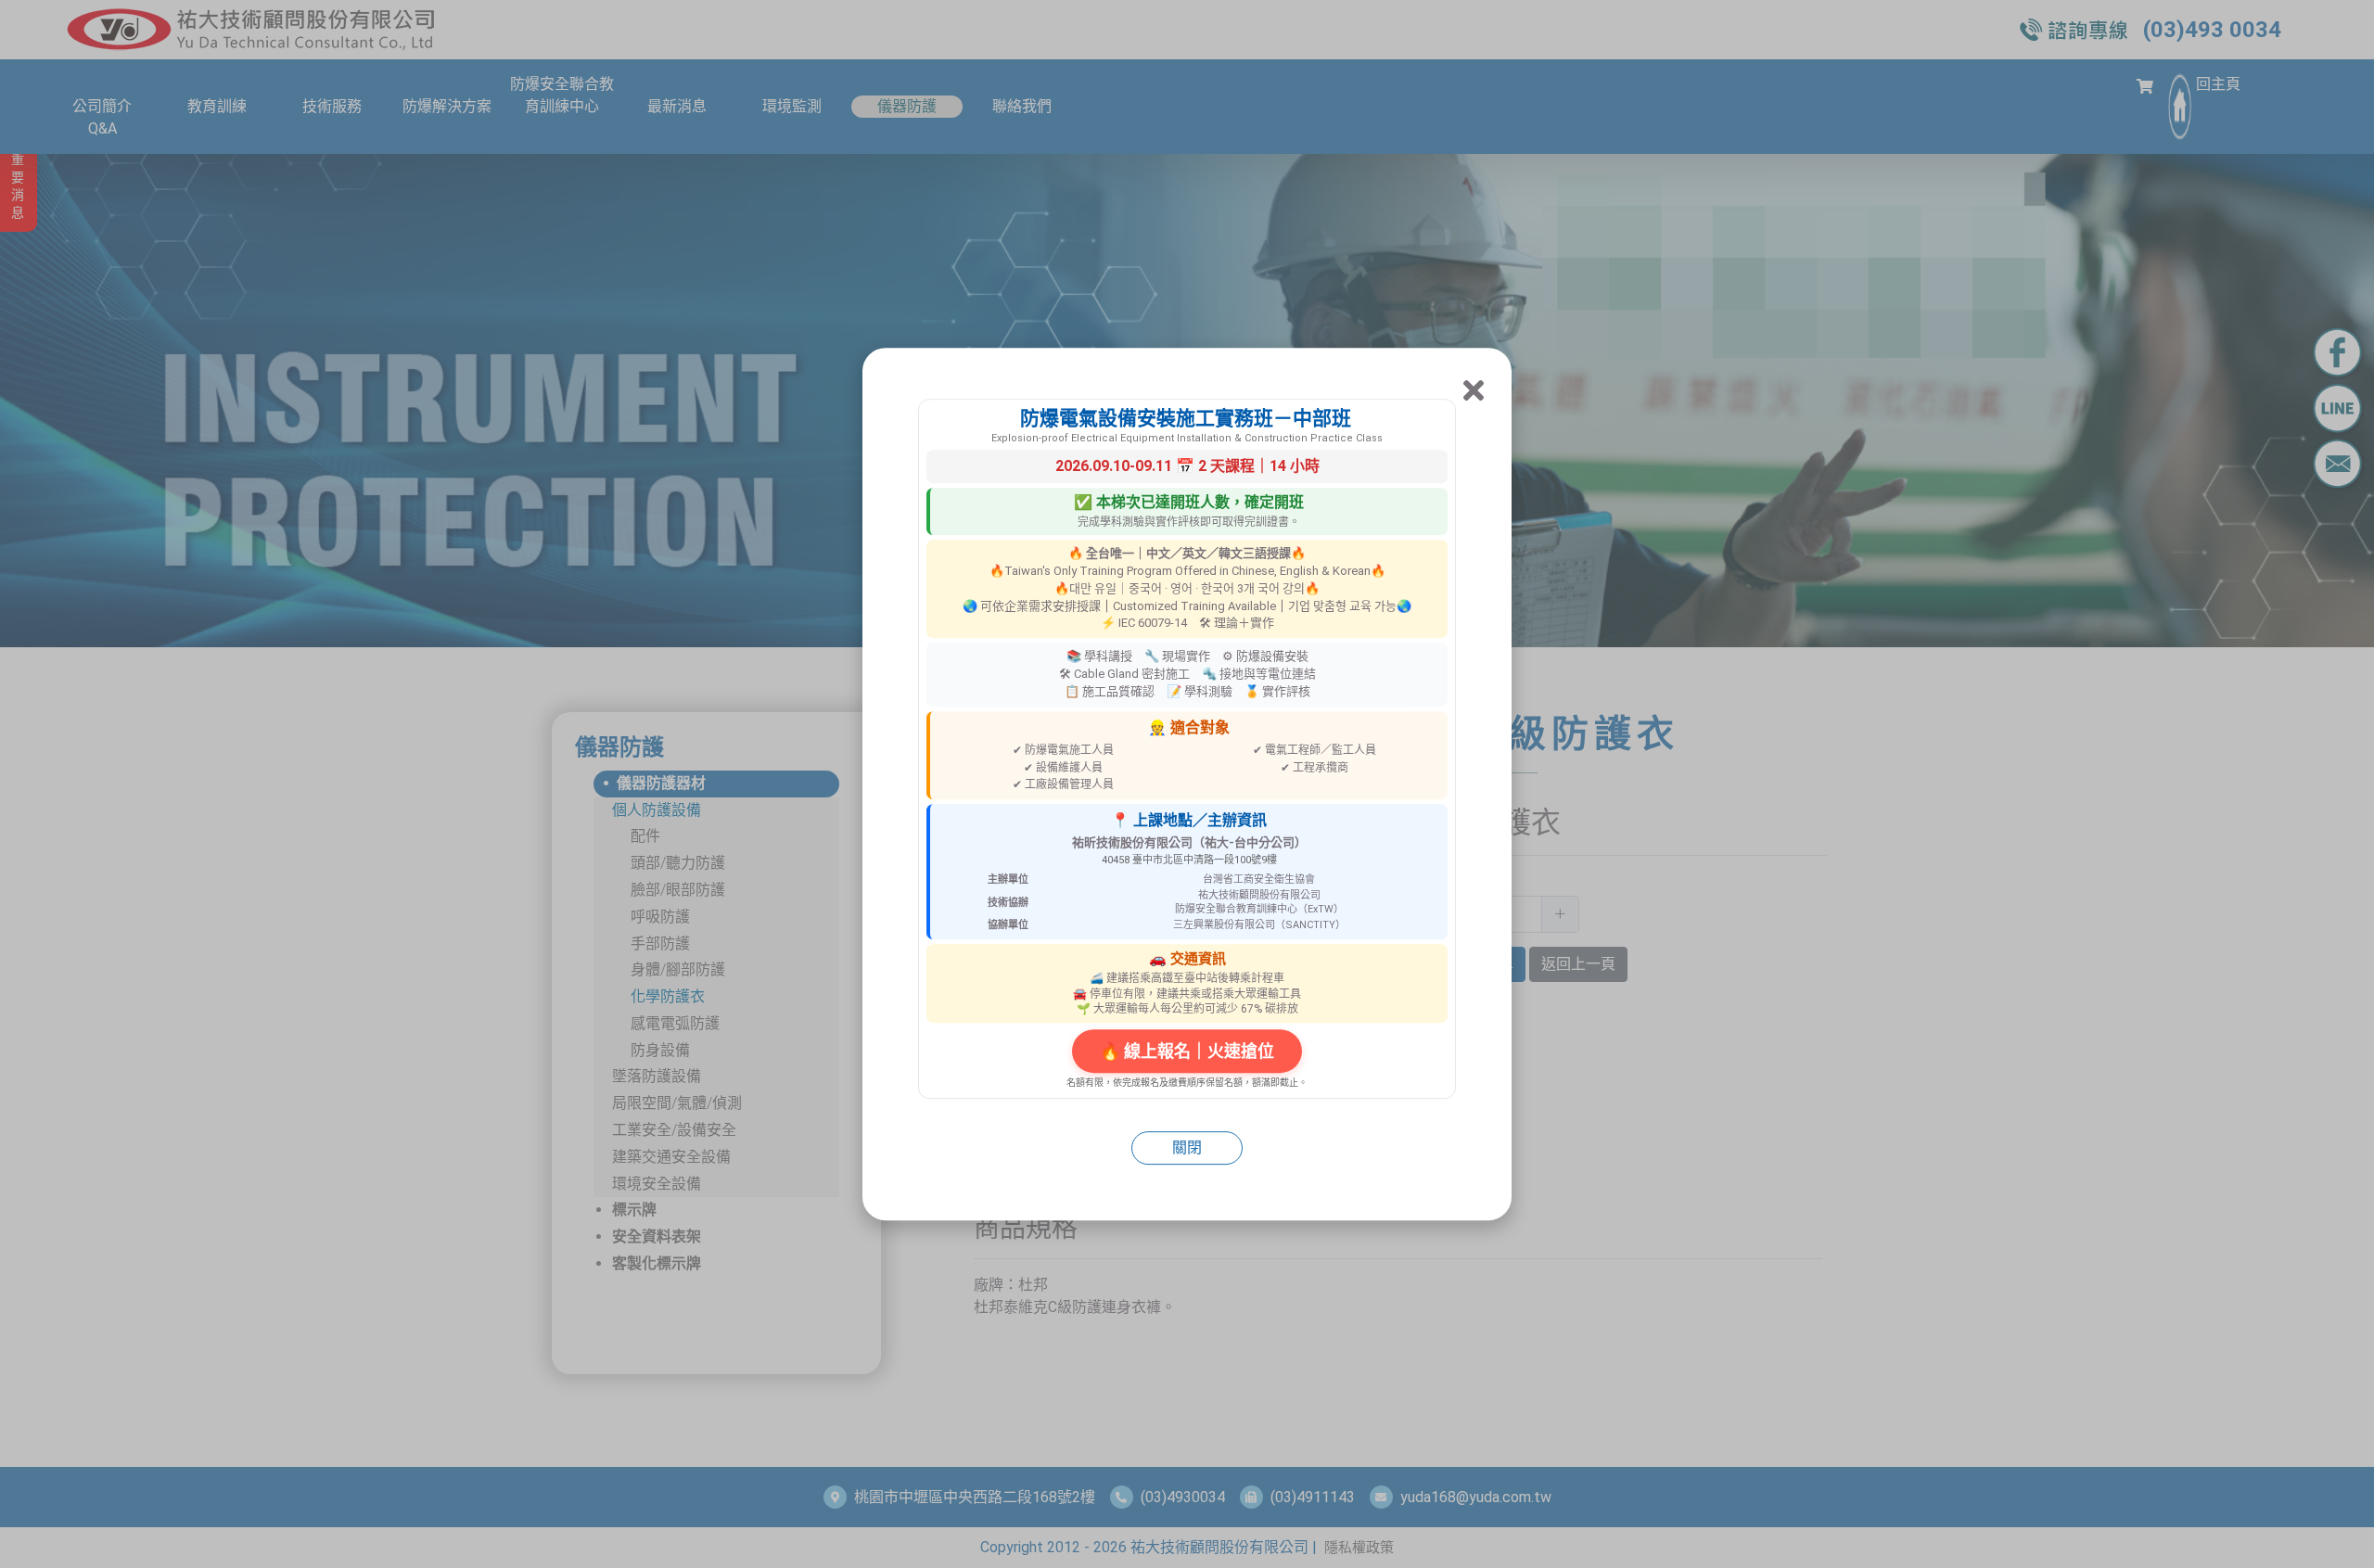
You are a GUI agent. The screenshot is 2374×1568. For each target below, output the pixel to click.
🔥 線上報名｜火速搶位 (1187, 1051)
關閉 (1187, 1147)
